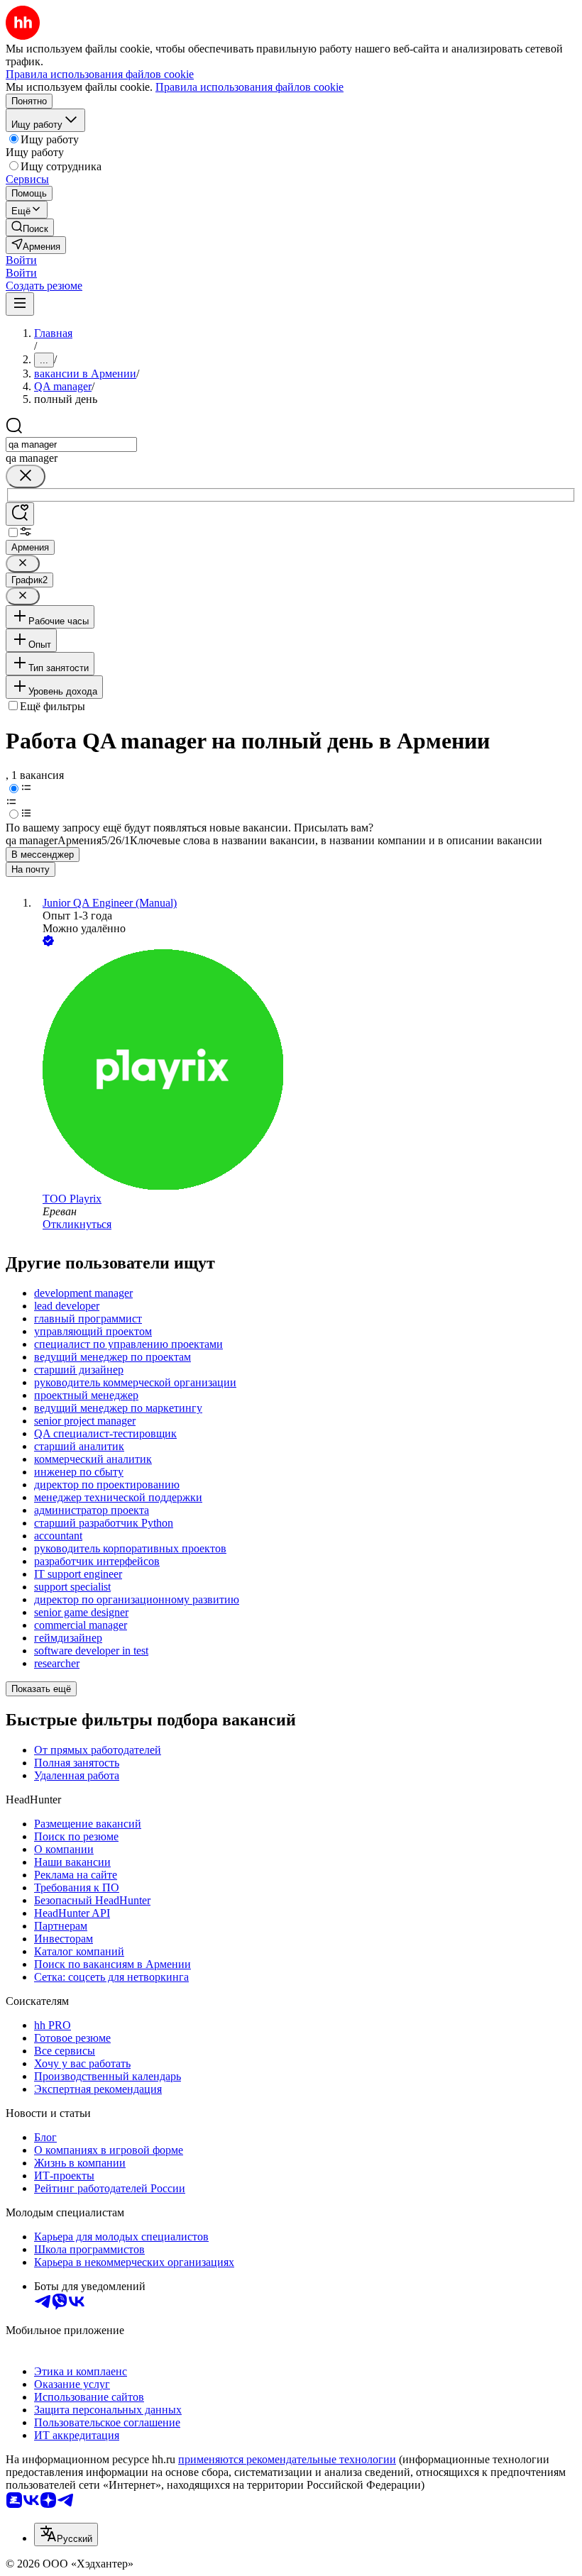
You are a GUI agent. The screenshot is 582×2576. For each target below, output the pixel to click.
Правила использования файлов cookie (249, 87)
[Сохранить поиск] (20, 514)
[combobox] (71, 444)
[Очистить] (26, 476)
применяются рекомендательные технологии (287, 2459)
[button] (21, 260)
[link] (30, 227)
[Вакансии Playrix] (305, 1071)
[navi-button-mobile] (20, 304)
